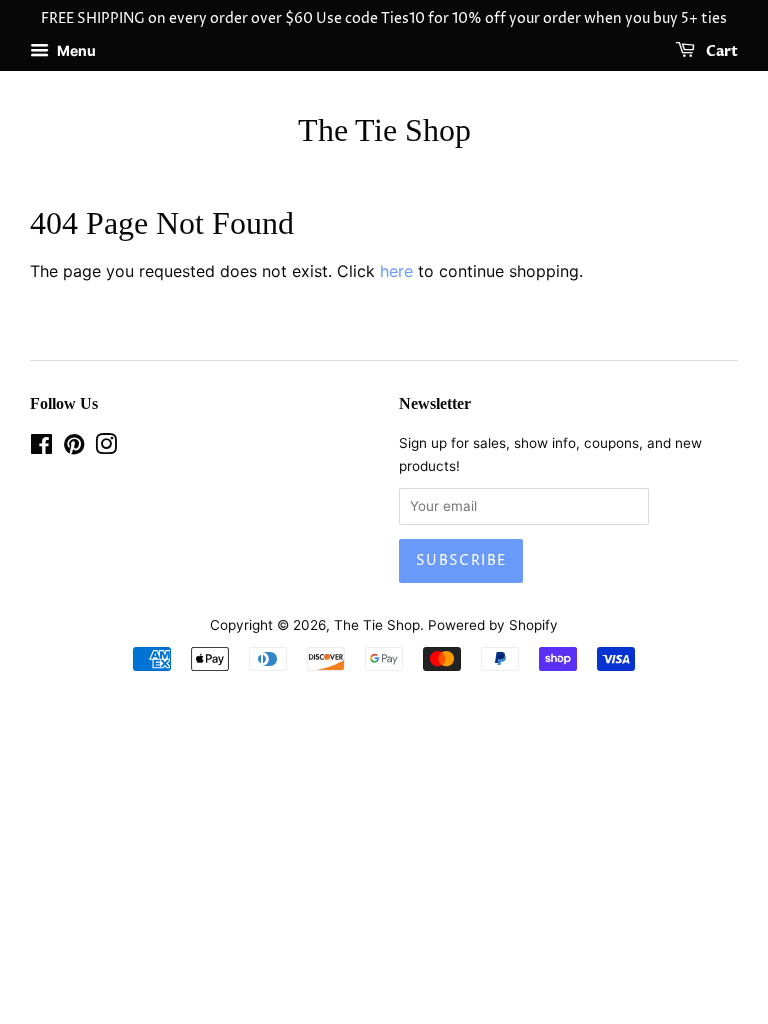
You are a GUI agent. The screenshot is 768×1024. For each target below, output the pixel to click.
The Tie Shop (384, 130)
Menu (75, 50)
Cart (720, 51)
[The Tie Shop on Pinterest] (74, 448)
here (396, 271)
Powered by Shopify (493, 625)
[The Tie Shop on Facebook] (41, 448)
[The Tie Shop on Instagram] (106, 448)
